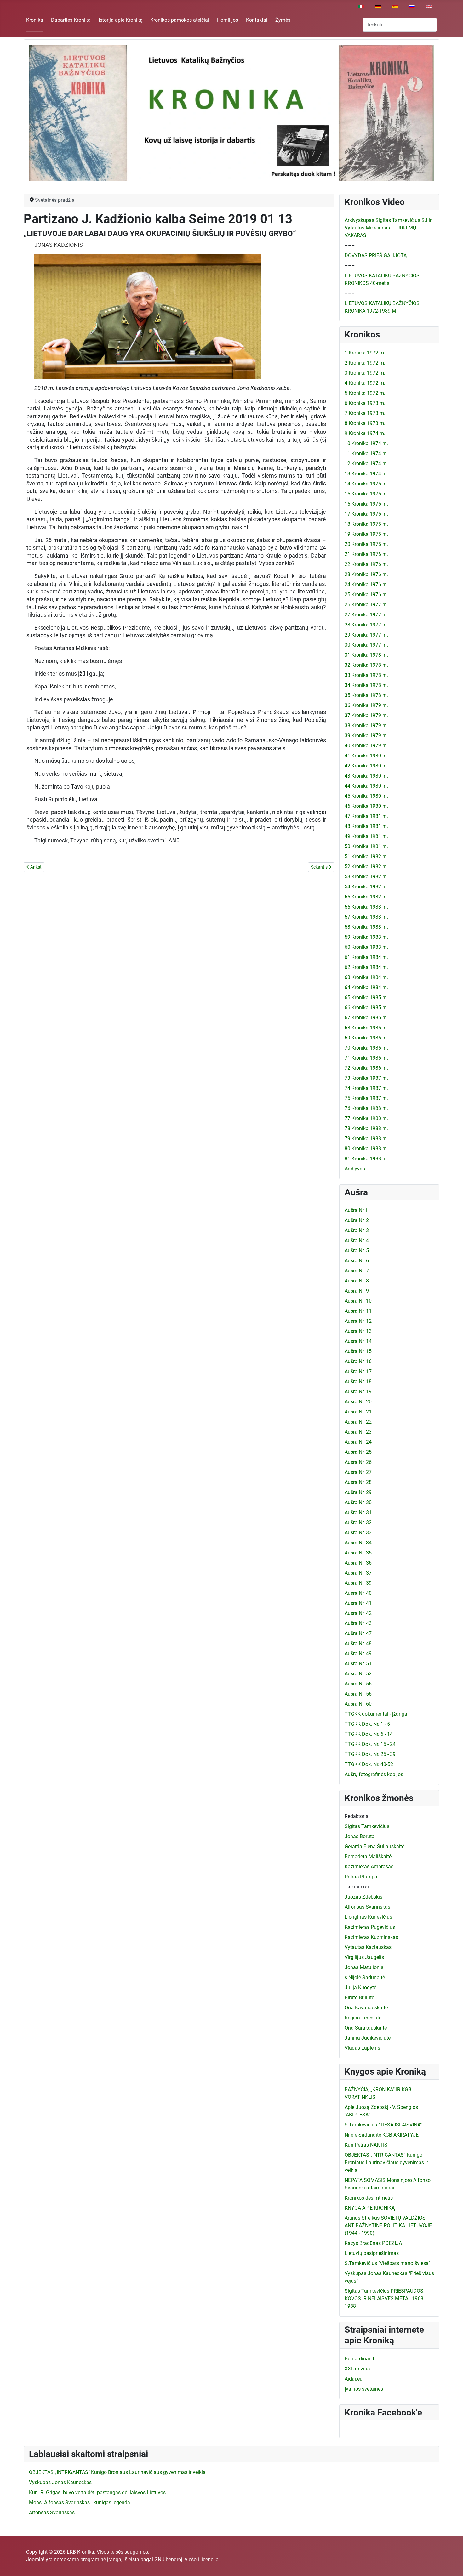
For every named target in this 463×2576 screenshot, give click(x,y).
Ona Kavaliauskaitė (366, 2008)
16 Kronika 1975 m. (366, 504)
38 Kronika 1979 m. (366, 725)
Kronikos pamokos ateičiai (180, 20)
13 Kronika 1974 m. (366, 474)
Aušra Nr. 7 (357, 1271)
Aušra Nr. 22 (358, 1422)
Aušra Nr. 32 (358, 1523)
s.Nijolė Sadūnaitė (365, 1977)
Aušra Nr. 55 (358, 1684)
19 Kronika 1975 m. (366, 534)
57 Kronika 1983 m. (366, 917)
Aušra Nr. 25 (358, 1452)
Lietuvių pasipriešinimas (372, 2253)
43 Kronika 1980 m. (366, 776)
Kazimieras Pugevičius (370, 1927)
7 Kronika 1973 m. (365, 413)
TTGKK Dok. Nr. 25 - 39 (370, 1754)
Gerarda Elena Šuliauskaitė (374, 1846)
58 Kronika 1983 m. (366, 927)
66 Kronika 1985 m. (366, 1008)
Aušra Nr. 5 (357, 1251)
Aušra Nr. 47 (358, 1633)
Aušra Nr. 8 (357, 1281)
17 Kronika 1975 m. (366, 514)
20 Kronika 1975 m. (366, 544)
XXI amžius (357, 2369)
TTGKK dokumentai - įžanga (376, 1714)
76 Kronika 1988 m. (366, 1108)
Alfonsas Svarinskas (367, 1907)
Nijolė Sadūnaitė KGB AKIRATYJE (382, 2135)
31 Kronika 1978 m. (366, 655)
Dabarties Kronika (71, 20)
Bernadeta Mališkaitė (368, 1857)
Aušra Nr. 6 (357, 1261)
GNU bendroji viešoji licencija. (187, 2559)
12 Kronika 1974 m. (366, 464)
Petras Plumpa (361, 1877)
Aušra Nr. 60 (358, 1704)
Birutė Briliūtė (359, 1998)
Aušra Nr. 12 (358, 1321)
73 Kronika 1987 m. (366, 1078)
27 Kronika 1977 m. (366, 615)
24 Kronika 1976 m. (366, 584)
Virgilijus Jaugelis (364, 1957)
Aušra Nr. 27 (358, 1472)
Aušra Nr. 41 (358, 1603)
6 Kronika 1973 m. (365, 403)
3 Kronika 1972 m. (365, 373)
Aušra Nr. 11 (358, 1311)
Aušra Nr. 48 (358, 1643)
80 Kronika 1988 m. (366, 1149)
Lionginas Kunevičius (368, 1917)
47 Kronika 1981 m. (366, 816)
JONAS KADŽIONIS (59, 245)
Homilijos (228, 20)
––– (350, 245)
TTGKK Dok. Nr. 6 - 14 (369, 1734)
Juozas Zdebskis (363, 1897)
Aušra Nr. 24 (358, 1442)
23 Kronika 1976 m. (366, 574)
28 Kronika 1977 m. (366, 625)
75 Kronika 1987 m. (366, 1098)
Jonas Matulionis (364, 1967)
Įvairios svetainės (364, 2389)
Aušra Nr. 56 (358, 1694)
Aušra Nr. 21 (358, 1412)
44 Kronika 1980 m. (366, 786)
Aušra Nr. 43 (358, 1623)
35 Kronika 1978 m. (366, 695)
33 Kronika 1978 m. (366, 675)
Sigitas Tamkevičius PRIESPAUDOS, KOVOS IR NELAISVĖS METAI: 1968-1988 (385, 2299)
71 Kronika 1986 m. (366, 1058)
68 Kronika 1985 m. (366, 1028)
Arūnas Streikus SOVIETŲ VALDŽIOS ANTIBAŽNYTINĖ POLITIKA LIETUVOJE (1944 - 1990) (388, 2225)
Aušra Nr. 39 (358, 1583)
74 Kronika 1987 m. (366, 1088)
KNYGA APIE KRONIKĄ (370, 2208)
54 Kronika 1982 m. (366, 887)
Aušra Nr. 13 (358, 1331)
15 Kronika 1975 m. (366, 494)
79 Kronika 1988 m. (366, 1138)
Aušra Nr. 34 (358, 1543)
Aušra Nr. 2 (357, 1220)
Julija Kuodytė (360, 1987)
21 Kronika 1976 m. (366, 554)
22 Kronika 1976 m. (366, 564)
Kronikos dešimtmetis (369, 2198)
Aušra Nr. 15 (358, 1351)
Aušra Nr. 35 (358, 1553)
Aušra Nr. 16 (358, 1361)
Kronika (35, 20)
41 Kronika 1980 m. (366, 756)
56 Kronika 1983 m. (366, 907)
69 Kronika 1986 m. (366, 1038)
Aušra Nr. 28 (358, 1482)
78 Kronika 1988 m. (366, 1128)
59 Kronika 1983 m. (366, 937)
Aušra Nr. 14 (358, 1341)
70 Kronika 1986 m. (366, 1048)
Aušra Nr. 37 (358, 1573)
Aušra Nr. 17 (358, 1371)
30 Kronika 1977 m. (366, 645)
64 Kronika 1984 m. (366, 987)
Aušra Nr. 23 (358, 1432)
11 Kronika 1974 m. (366, 453)
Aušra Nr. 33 (358, 1533)
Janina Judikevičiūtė (368, 2038)
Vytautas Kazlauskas (368, 1947)
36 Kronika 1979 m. (366, 705)
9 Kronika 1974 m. (365, 433)
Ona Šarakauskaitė (366, 2028)
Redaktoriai (357, 1816)
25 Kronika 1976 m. (366, 594)
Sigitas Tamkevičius (367, 1826)
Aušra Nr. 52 (358, 1674)
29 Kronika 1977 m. (366, 635)
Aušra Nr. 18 (358, 1381)
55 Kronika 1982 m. (366, 897)
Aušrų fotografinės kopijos (374, 1774)
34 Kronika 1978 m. (366, 685)
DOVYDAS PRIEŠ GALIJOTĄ (376, 255)
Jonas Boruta (360, 1836)
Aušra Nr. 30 (358, 1502)
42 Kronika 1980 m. (366, 766)
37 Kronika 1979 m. (366, 715)
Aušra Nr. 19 (358, 1392)
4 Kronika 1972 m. (365, 383)
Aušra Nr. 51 (358, 1664)
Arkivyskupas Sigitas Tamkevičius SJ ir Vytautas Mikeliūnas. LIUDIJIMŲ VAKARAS (388, 228)
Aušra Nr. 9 (357, 1291)
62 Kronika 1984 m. (366, 967)
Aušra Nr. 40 (358, 1593)
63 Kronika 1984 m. (366, 977)
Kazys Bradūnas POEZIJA (373, 2243)
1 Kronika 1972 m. (365, 353)
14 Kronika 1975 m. (366, 484)
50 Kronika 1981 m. (366, 846)
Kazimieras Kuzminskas (371, 1937)
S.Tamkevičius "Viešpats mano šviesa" (387, 2263)
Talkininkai (357, 1887)
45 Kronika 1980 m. (366, 796)
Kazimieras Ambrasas (369, 1867)
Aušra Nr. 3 (357, 1230)
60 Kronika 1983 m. (366, 947)
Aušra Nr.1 (356, 1210)
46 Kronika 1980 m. (366, 806)
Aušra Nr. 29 (358, 1492)
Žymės (283, 20)
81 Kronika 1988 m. (366, 1159)
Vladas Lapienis (362, 2048)
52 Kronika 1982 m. (366, 866)
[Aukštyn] (452, 2564)
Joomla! (35, 2559)
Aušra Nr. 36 (358, 1563)
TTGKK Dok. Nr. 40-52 (369, 1764)
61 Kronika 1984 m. (366, 957)
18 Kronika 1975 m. (366, 524)
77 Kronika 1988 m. (366, 1118)
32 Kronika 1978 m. (366, 665)
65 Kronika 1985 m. (366, 997)
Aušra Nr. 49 (358, 1653)
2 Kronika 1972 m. (365, 363)
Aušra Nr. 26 (358, 1462)
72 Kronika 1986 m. (366, 1068)
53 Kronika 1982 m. (366, 877)
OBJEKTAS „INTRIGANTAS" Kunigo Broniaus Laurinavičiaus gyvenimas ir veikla (386, 2163)
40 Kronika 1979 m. (366, 746)
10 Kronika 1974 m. (366, 443)
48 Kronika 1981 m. (366, 826)
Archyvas (355, 1169)
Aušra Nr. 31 (358, 1512)
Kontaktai (257, 20)
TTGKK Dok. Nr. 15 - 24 (370, 1744)
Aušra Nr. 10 (358, 1301)
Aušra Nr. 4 (357, 1240)
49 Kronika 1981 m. (366, 836)
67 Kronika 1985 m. (366, 1018)
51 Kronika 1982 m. (366, 856)
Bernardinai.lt (359, 2359)
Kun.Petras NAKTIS (366, 2145)
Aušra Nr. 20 (358, 1402)
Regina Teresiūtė (363, 2018)
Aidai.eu (354, 2379)
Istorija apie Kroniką (121, 20)
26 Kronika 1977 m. (366, 605)
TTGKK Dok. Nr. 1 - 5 (367, 1724)
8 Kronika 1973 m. (365, 423)
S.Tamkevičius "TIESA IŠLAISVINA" (383, 2125)
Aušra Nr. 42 (358, 1613)
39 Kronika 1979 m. (366, 736)
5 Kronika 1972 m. (365, 393)
